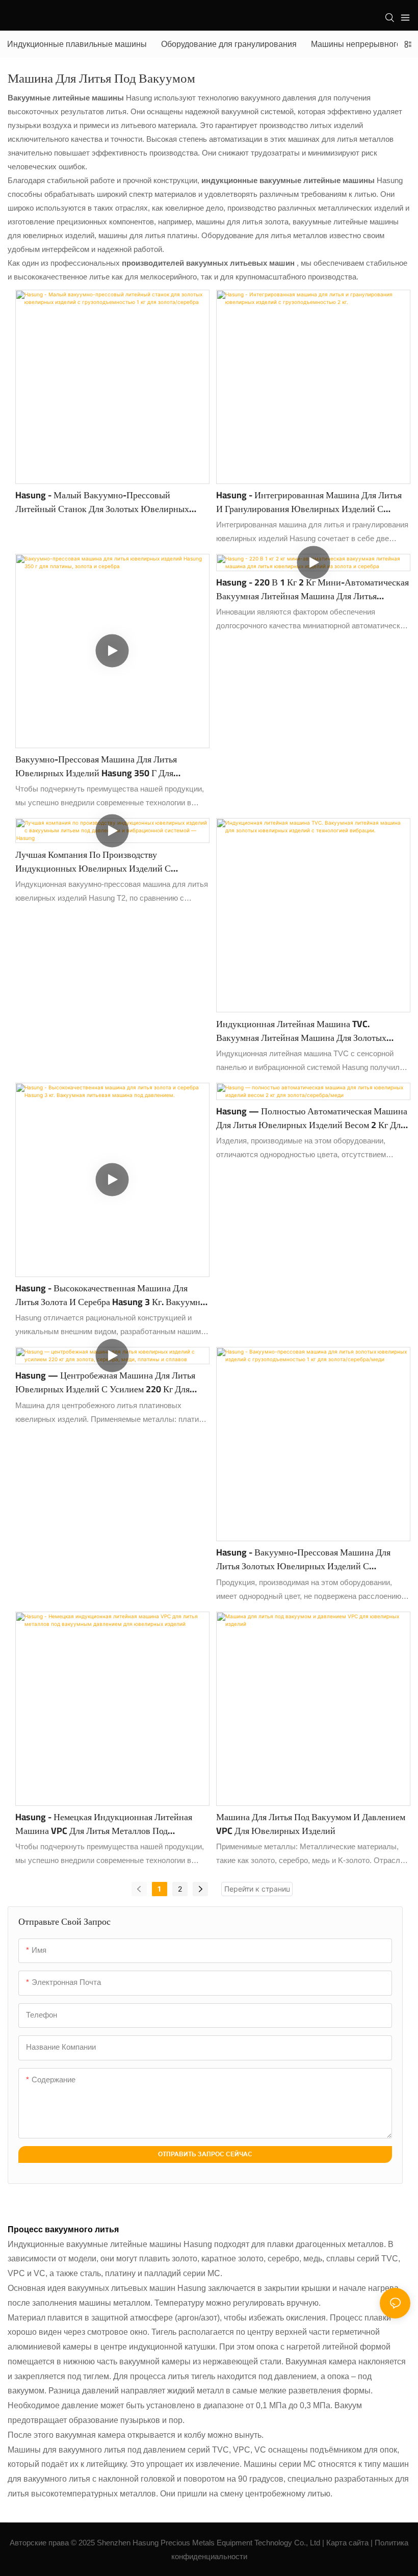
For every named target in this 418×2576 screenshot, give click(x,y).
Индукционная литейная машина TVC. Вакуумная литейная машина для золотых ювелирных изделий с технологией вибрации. (310, 1031)
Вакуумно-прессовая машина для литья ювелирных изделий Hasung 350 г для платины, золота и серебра (96, 766)
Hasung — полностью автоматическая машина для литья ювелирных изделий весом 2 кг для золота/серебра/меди (312, 1118)
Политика (391, 2543)
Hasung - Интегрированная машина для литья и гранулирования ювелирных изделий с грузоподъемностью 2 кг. (309, 502)
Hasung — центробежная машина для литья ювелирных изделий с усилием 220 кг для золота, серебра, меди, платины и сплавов (105, 1382)
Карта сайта (347, 2543)
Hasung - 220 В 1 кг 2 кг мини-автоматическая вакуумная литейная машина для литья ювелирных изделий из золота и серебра (312, 589)
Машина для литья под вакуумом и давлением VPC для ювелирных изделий (311, 1824)
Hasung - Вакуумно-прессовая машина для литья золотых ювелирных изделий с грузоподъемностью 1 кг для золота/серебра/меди (308, 1559)
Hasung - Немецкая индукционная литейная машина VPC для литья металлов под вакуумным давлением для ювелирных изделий (104, 1824)
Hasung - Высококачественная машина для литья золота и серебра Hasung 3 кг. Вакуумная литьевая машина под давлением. (112, 1295)
